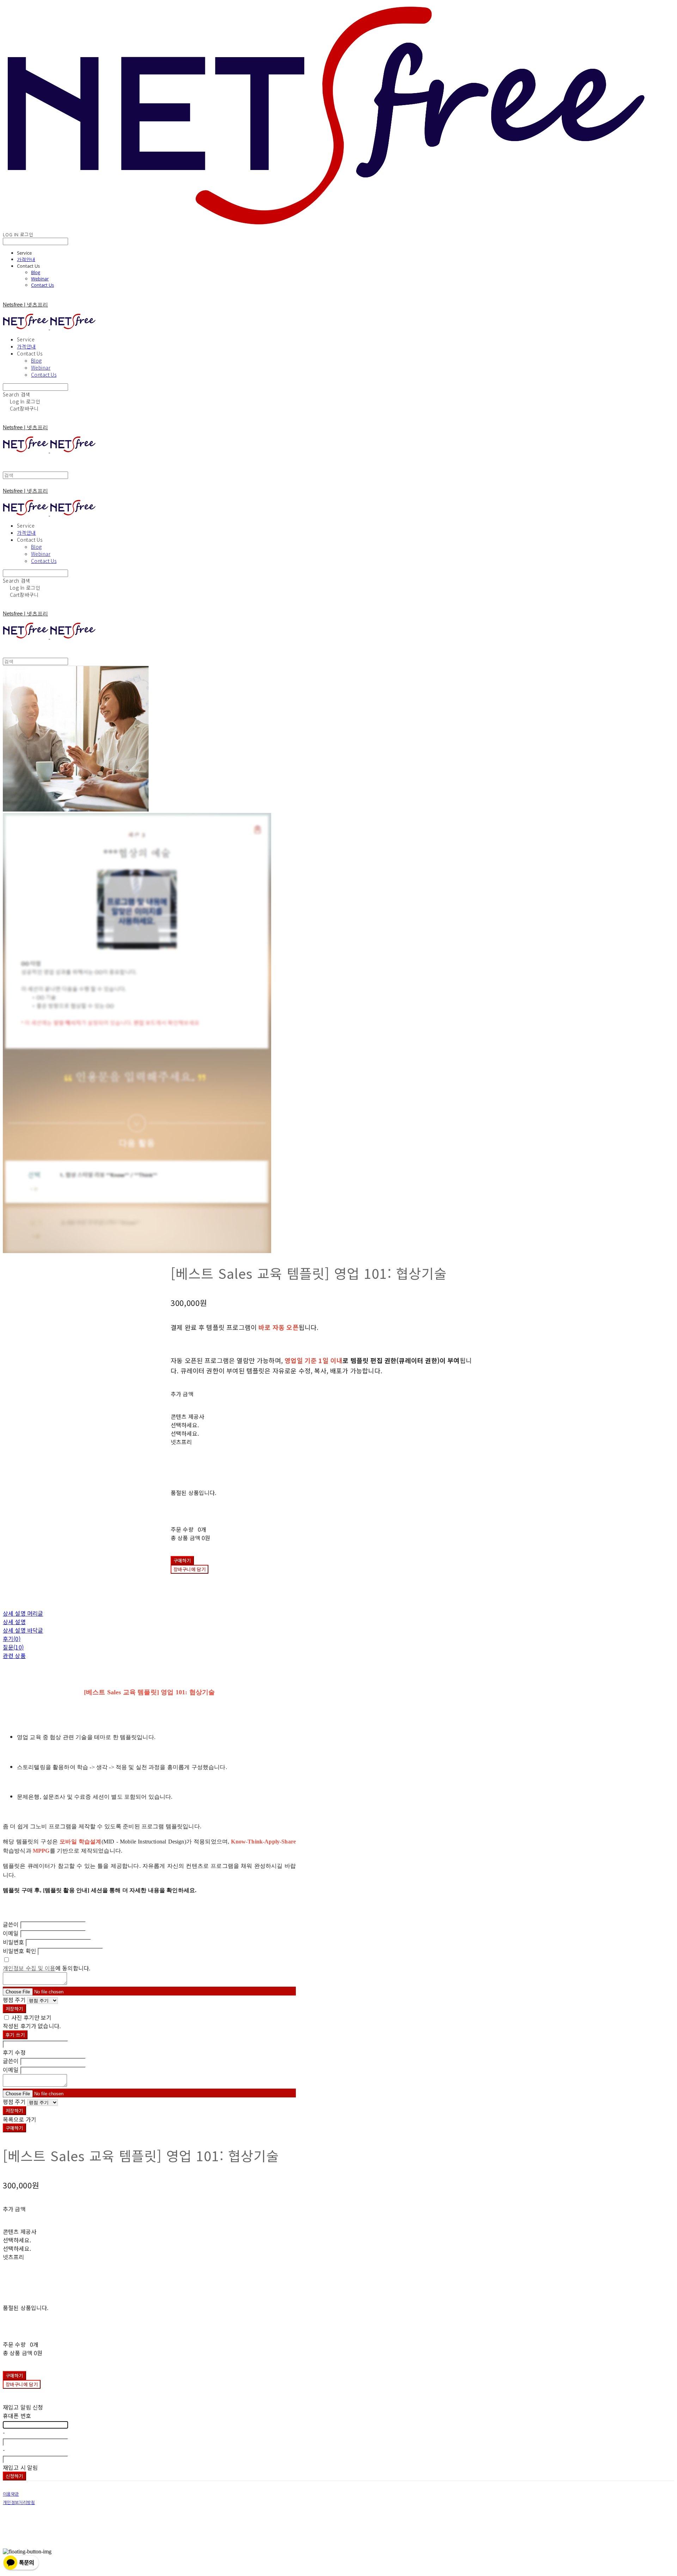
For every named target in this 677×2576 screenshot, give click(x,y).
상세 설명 (14, 1622)
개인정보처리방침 (19, 2503)
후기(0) (12, 1639)
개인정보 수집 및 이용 (29, 1968)
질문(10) (13, 1647)
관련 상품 (14, 1655)
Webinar (40, 279)
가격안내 (26, 259)
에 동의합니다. (47, 1968)
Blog (36, 272)
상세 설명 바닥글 (23, 1630)
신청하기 (14, 2476)
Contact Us (42, 285)
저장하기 (14, 2009)
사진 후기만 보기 (31, 2017)
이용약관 (11, 2494)
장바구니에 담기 (22, 2384)
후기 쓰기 (15, 2035)
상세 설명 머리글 (23, 1613)
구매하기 (14, 2128)
